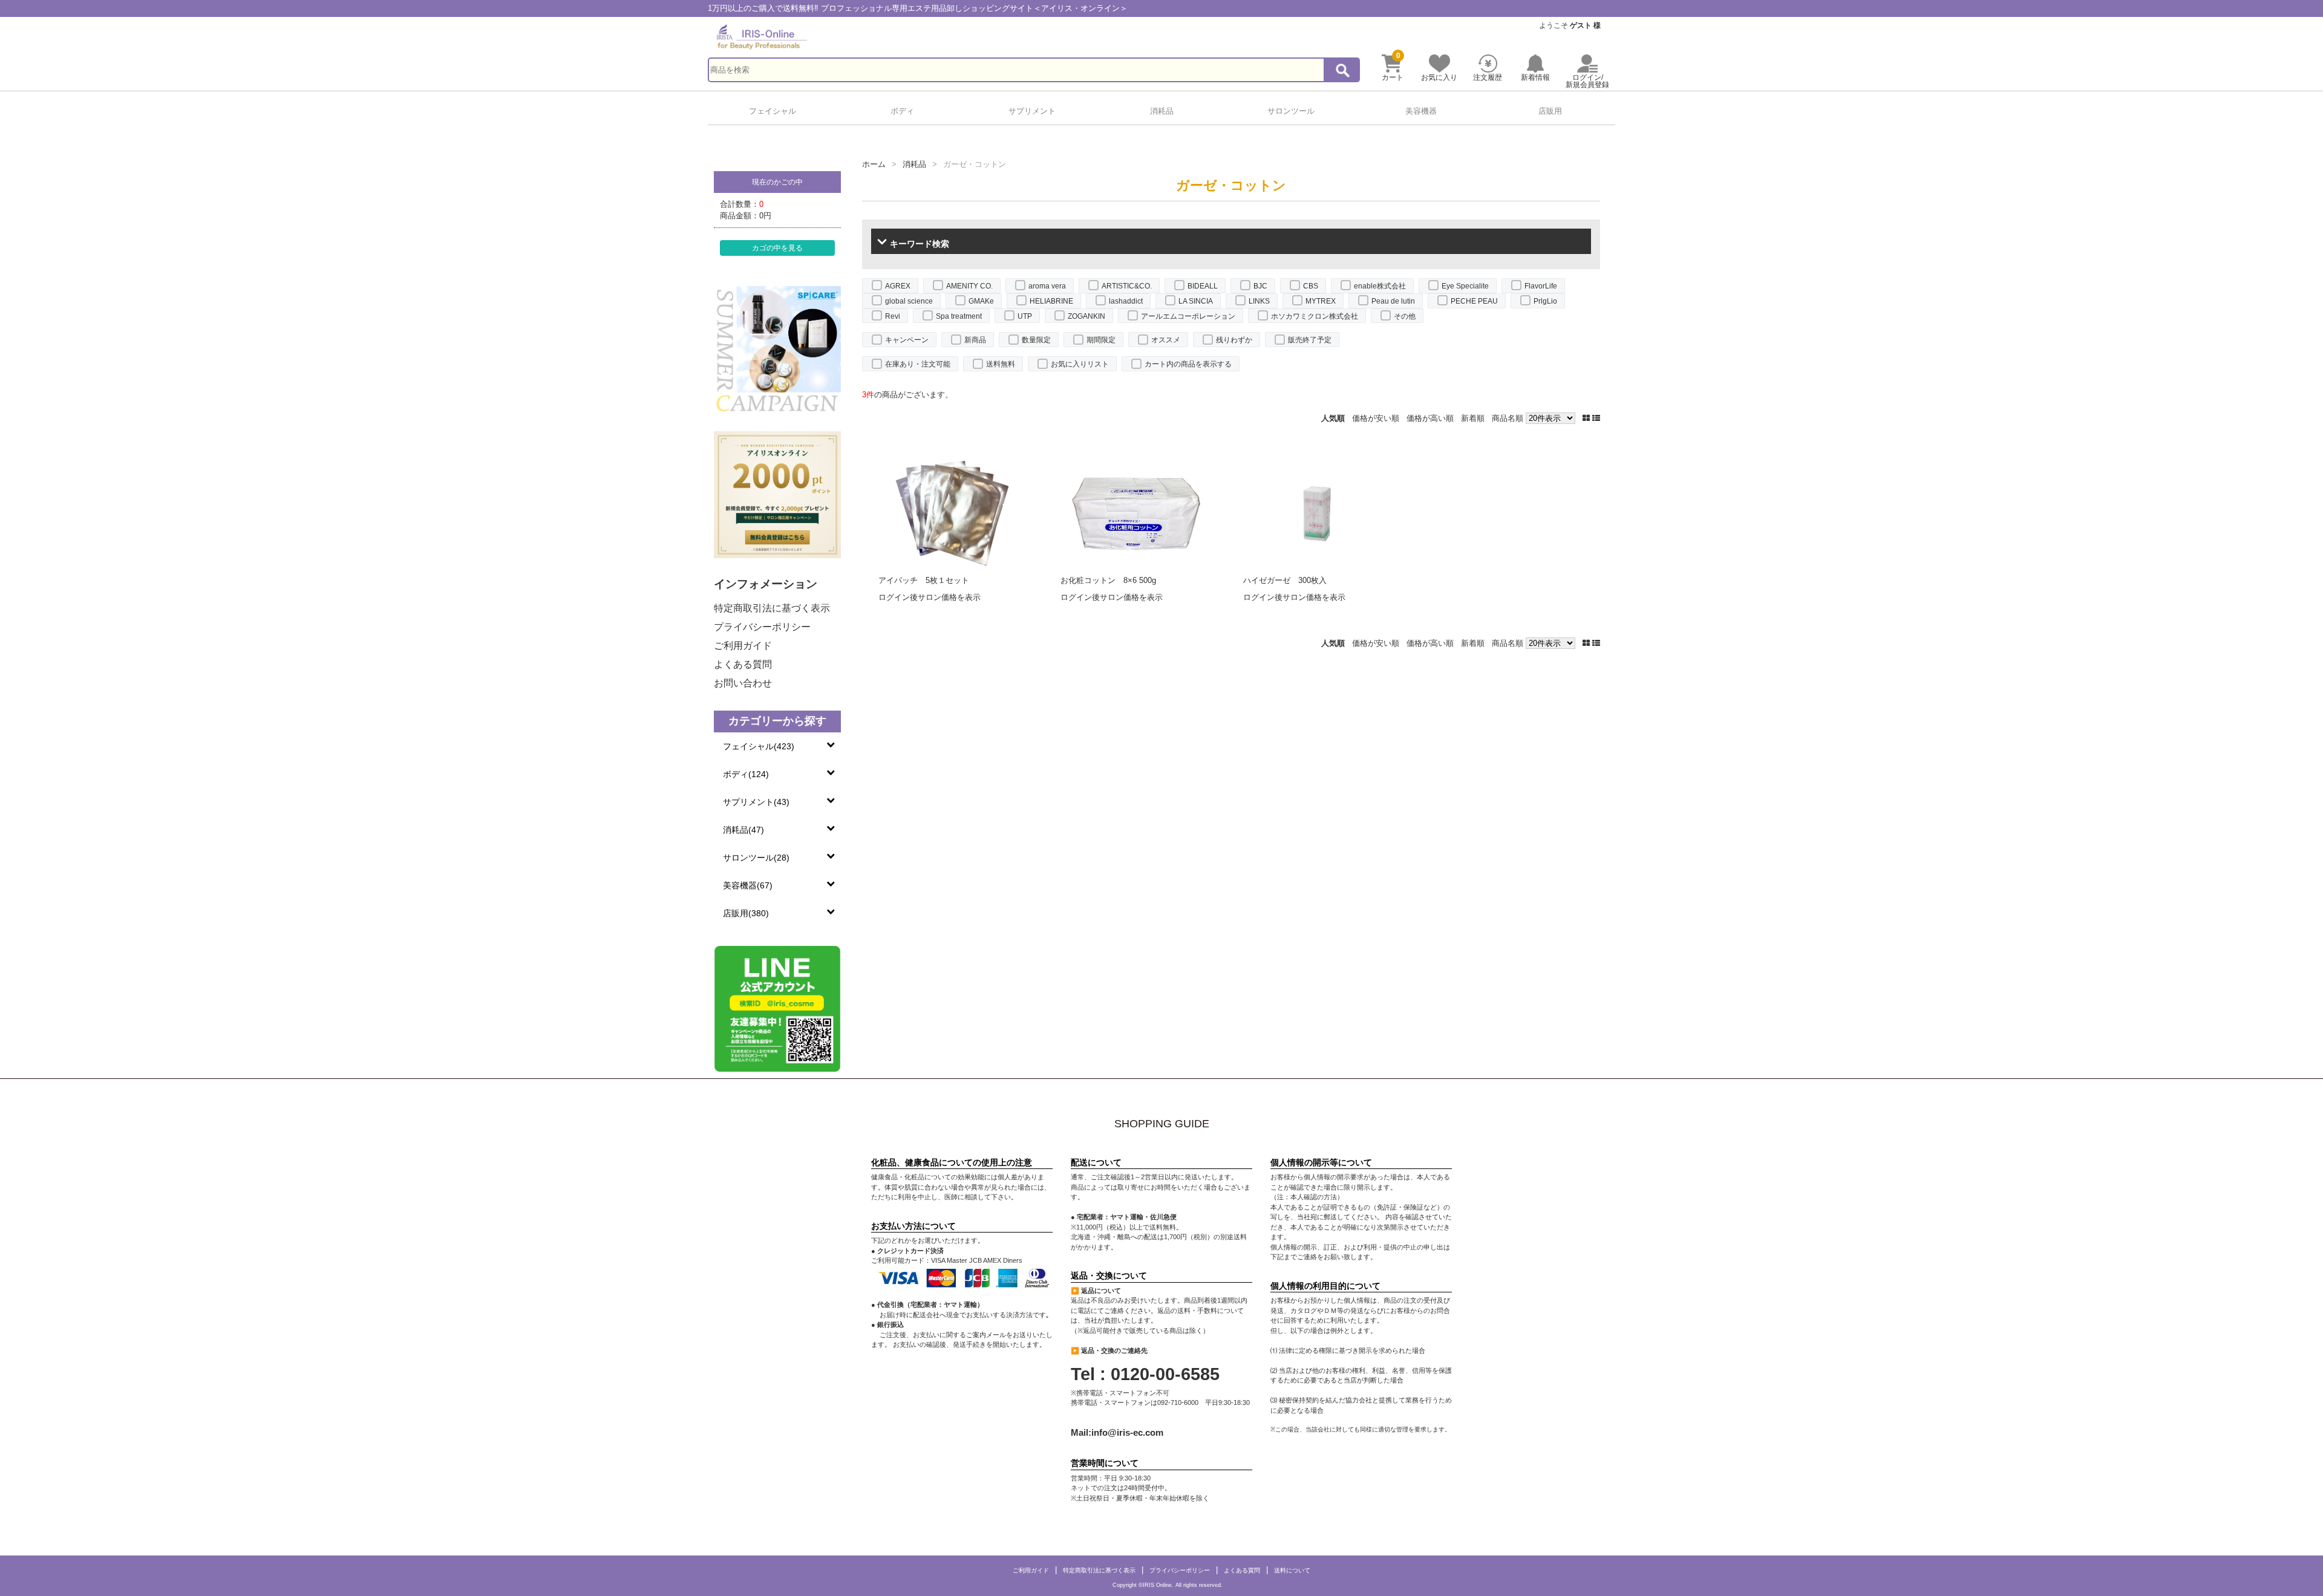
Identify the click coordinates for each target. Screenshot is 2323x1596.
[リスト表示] (1596, 418)
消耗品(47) (743, 830)
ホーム (874, 164)
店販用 (1550, 111)
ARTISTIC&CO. (1127, 286)
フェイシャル (773, 111)
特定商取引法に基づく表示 (772, 608)
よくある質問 (743, 664)
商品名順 (1508, 418)
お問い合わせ (743, 683)
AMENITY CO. (969, 286)
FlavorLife (1541, 286)
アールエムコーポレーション (1188, 316)
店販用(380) (746, 913)
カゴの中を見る (777, 248)
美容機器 (1421, 111)
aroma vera (1047, 286)
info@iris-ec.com (1127, 1432)
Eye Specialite (1465, 286)
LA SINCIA (1196, 301)
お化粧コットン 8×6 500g (1108, 580)
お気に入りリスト (1080, 364)
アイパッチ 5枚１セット (924, 580)
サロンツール (1291, 111)
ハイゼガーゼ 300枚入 (1285, 580)
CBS (1311, 286)
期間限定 (1101, 340)
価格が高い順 (1430, 418)
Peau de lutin (1393, 301)
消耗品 (1162, 111)
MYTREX (1321, 301)
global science (909, 301)
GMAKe (981, 301)
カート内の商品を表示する (1188, 364)
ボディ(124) (746, 774)
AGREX (898, 286)
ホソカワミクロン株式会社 (1315, 316)
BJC (1260, 286)
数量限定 (1036, 340)
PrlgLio (1545, 301)
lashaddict (1126, 301)
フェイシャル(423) (759, 746)
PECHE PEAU (1474, 301)
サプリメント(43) (756, 802)
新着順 (1473, 418)
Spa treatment (959, 316)
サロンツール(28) (756, 858)
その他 (1405, 316)
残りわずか (1234, 340)
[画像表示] (1587, 418)
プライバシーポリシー (762, 627)
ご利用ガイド (743, 646)
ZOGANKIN (1086, 316)
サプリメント (1032, 111)
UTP (1025, 316)
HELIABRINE (1051, 301)
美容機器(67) (748, 885)
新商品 (975, 340)
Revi (893, 316)
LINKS (1259, 301)
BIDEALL (1203, 286)
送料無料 (1001, 364)
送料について (1292, 1570)
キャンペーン (907, 340)
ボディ (902, 111)
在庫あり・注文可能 (918, 364)
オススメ (1166, 340)
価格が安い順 (1376, 418)
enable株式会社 (1380, 286)
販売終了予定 (1310, 340)
